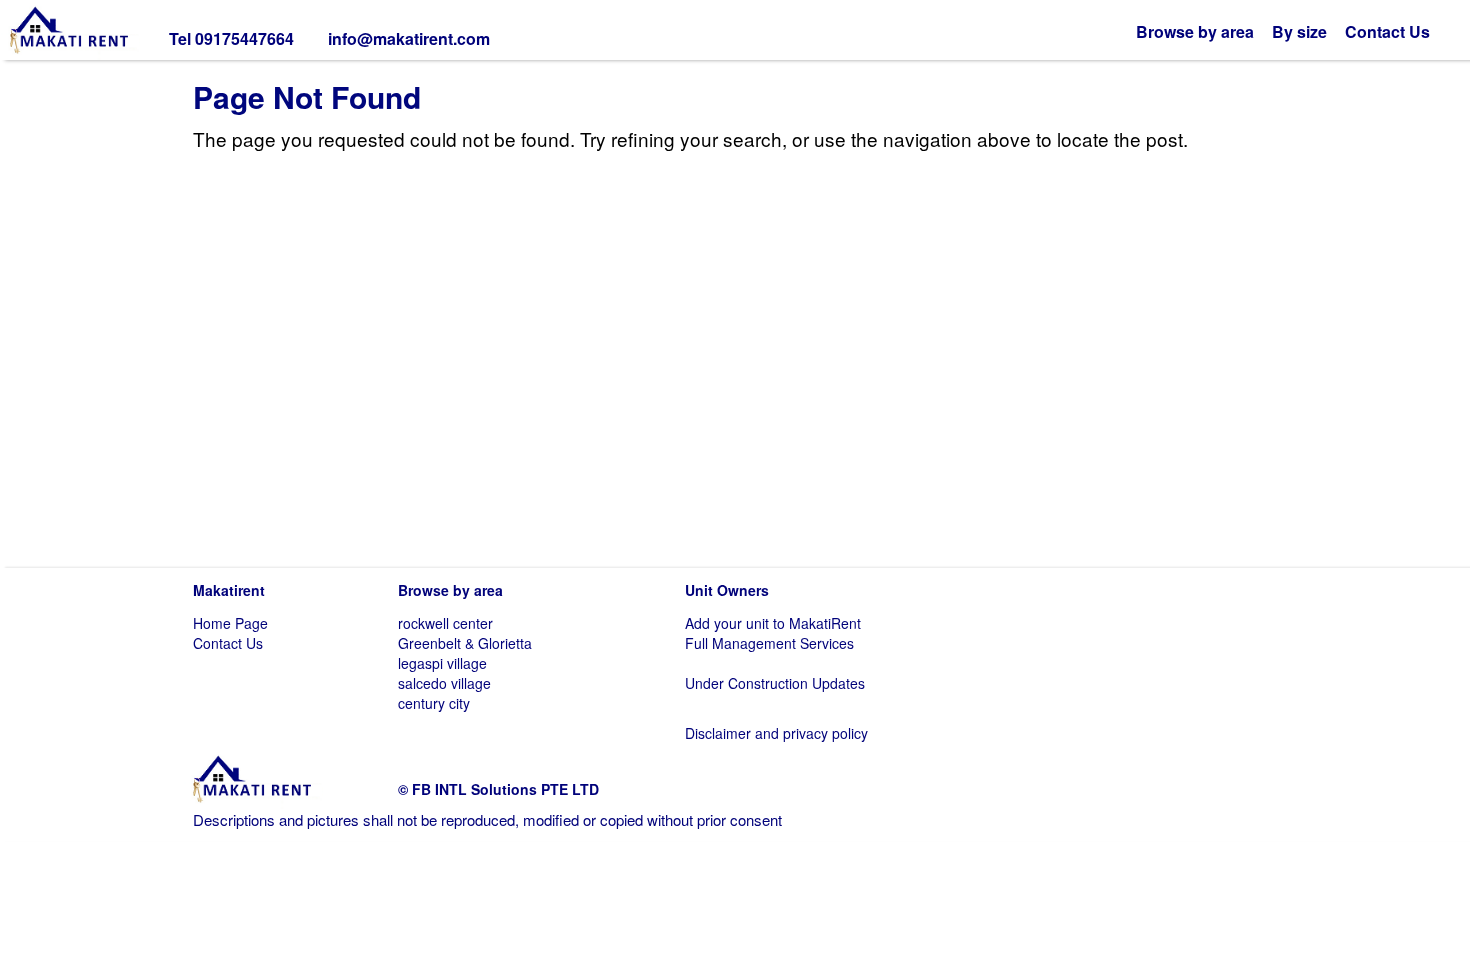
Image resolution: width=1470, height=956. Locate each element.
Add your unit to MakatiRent (773, 623)
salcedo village (444, 683)
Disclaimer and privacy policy (776, 733)
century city (434, 703)
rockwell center (445, 623)
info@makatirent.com (409, 38)
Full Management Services (769, 643)
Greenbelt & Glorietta (465, 643)
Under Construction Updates (775, 683)
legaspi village (442, 663)
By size (1299, 31)
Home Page (230, 623)
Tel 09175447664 (231, 38)
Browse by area (1195, 31)
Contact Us (1387, 31)
